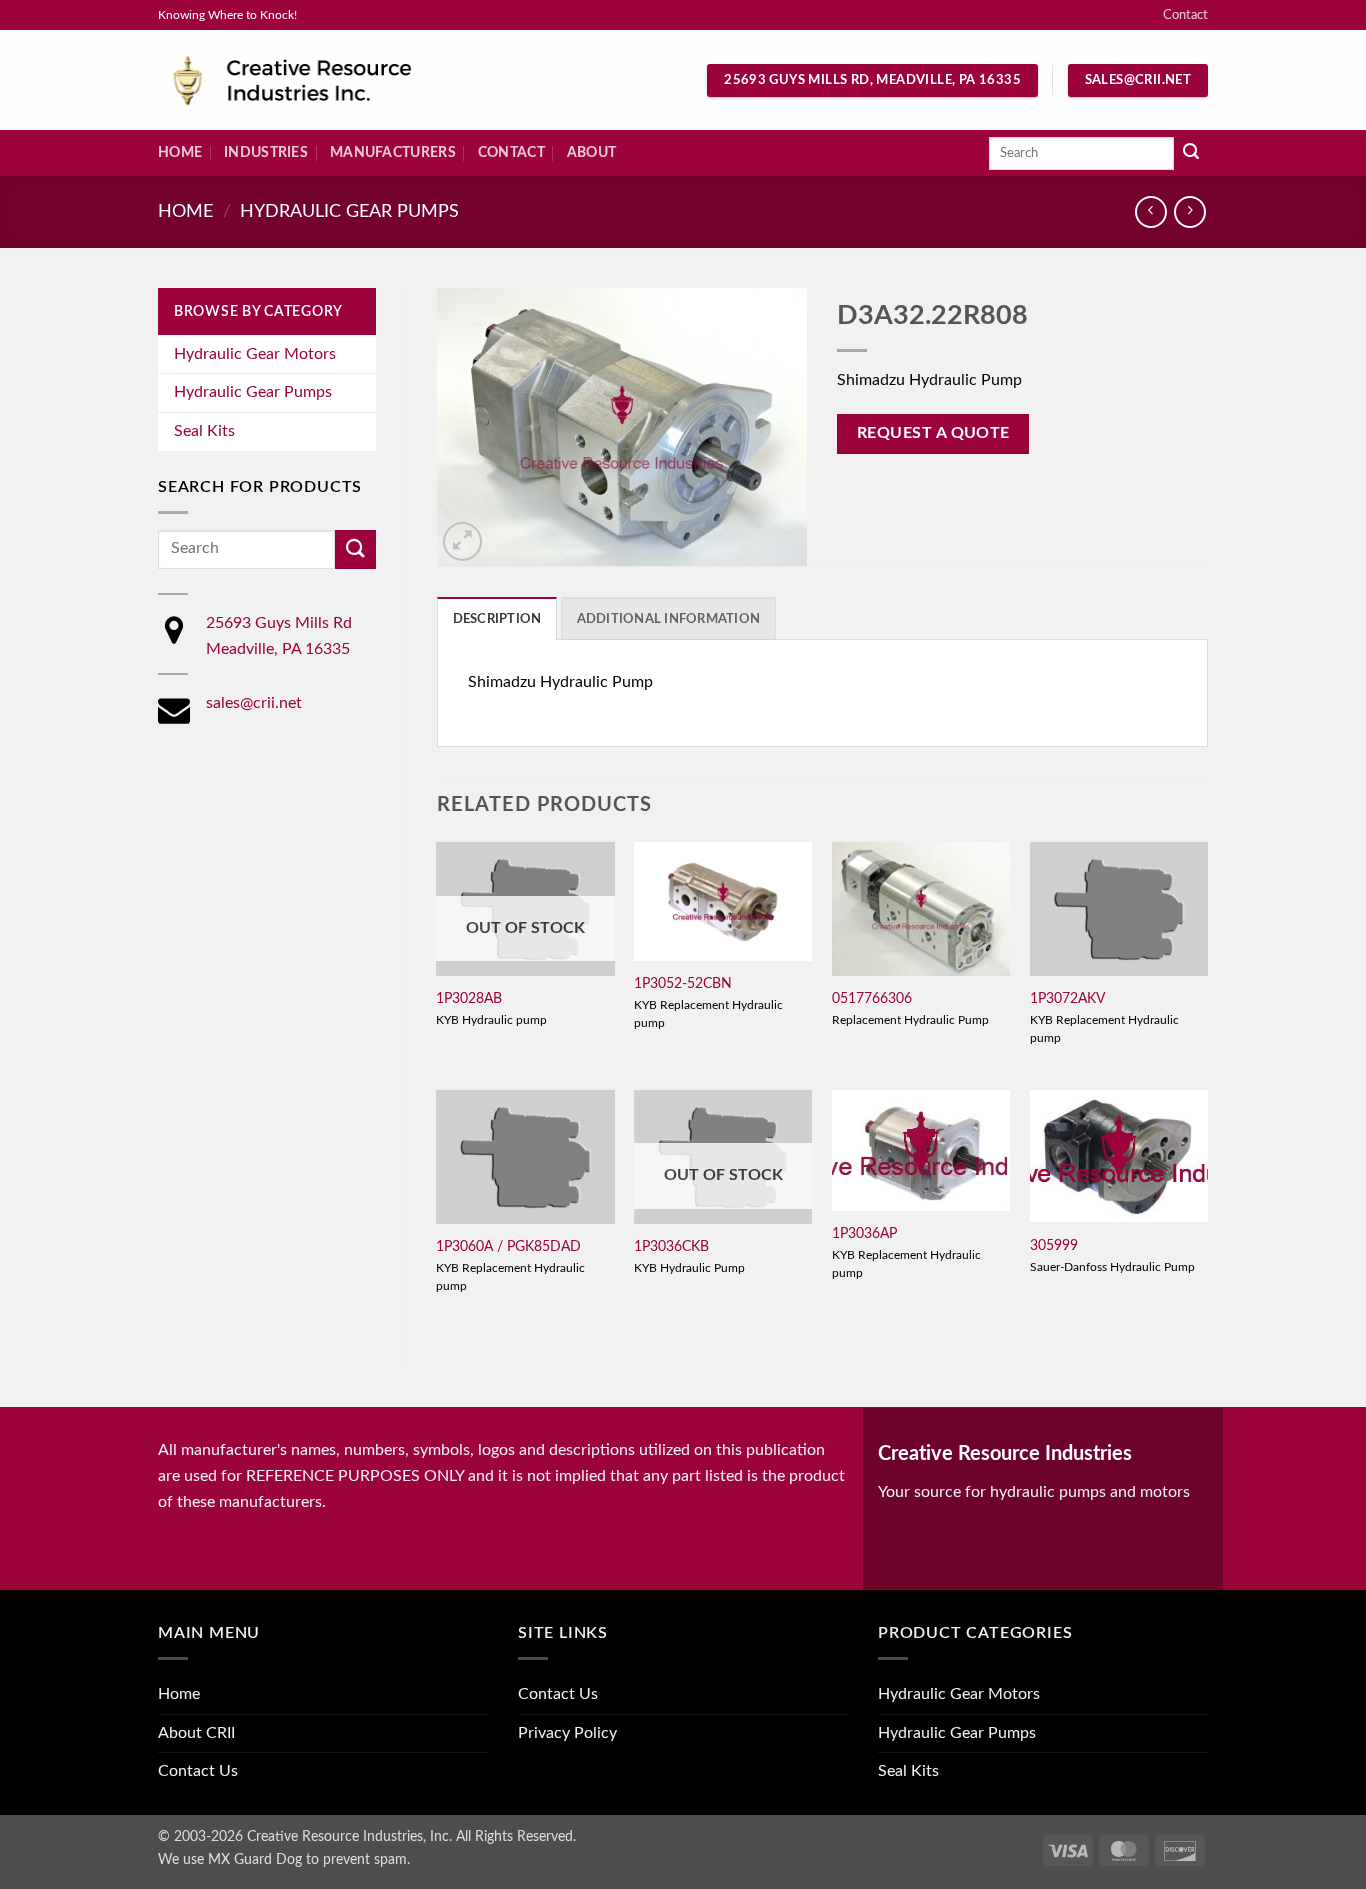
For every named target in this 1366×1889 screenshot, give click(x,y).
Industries (266, 152)
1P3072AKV (1067, 998)
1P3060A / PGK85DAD (508, 1246)
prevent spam (365, 1859)
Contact (1185, 15)
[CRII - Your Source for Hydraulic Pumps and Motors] (323, 80)
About (591, 152)
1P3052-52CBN (683, 983)
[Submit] (1191, 154)
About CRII (196, 1733)
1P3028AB (469, 998)
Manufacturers (393, 152)
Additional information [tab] (669, 619)
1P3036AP (864, 1233)
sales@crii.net (254, 703)
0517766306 (872, 998)
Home (180, 152)
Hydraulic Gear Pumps (349, 211)
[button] (462, 541)
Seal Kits (204, 431)
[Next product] (1150, 211)
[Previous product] (1189, 211)
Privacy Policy (567, 1733)
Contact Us (198, 1771)
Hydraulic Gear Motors (255, 354)
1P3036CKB (671, 1246)
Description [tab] (497, 619)
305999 (1054, 1245)
